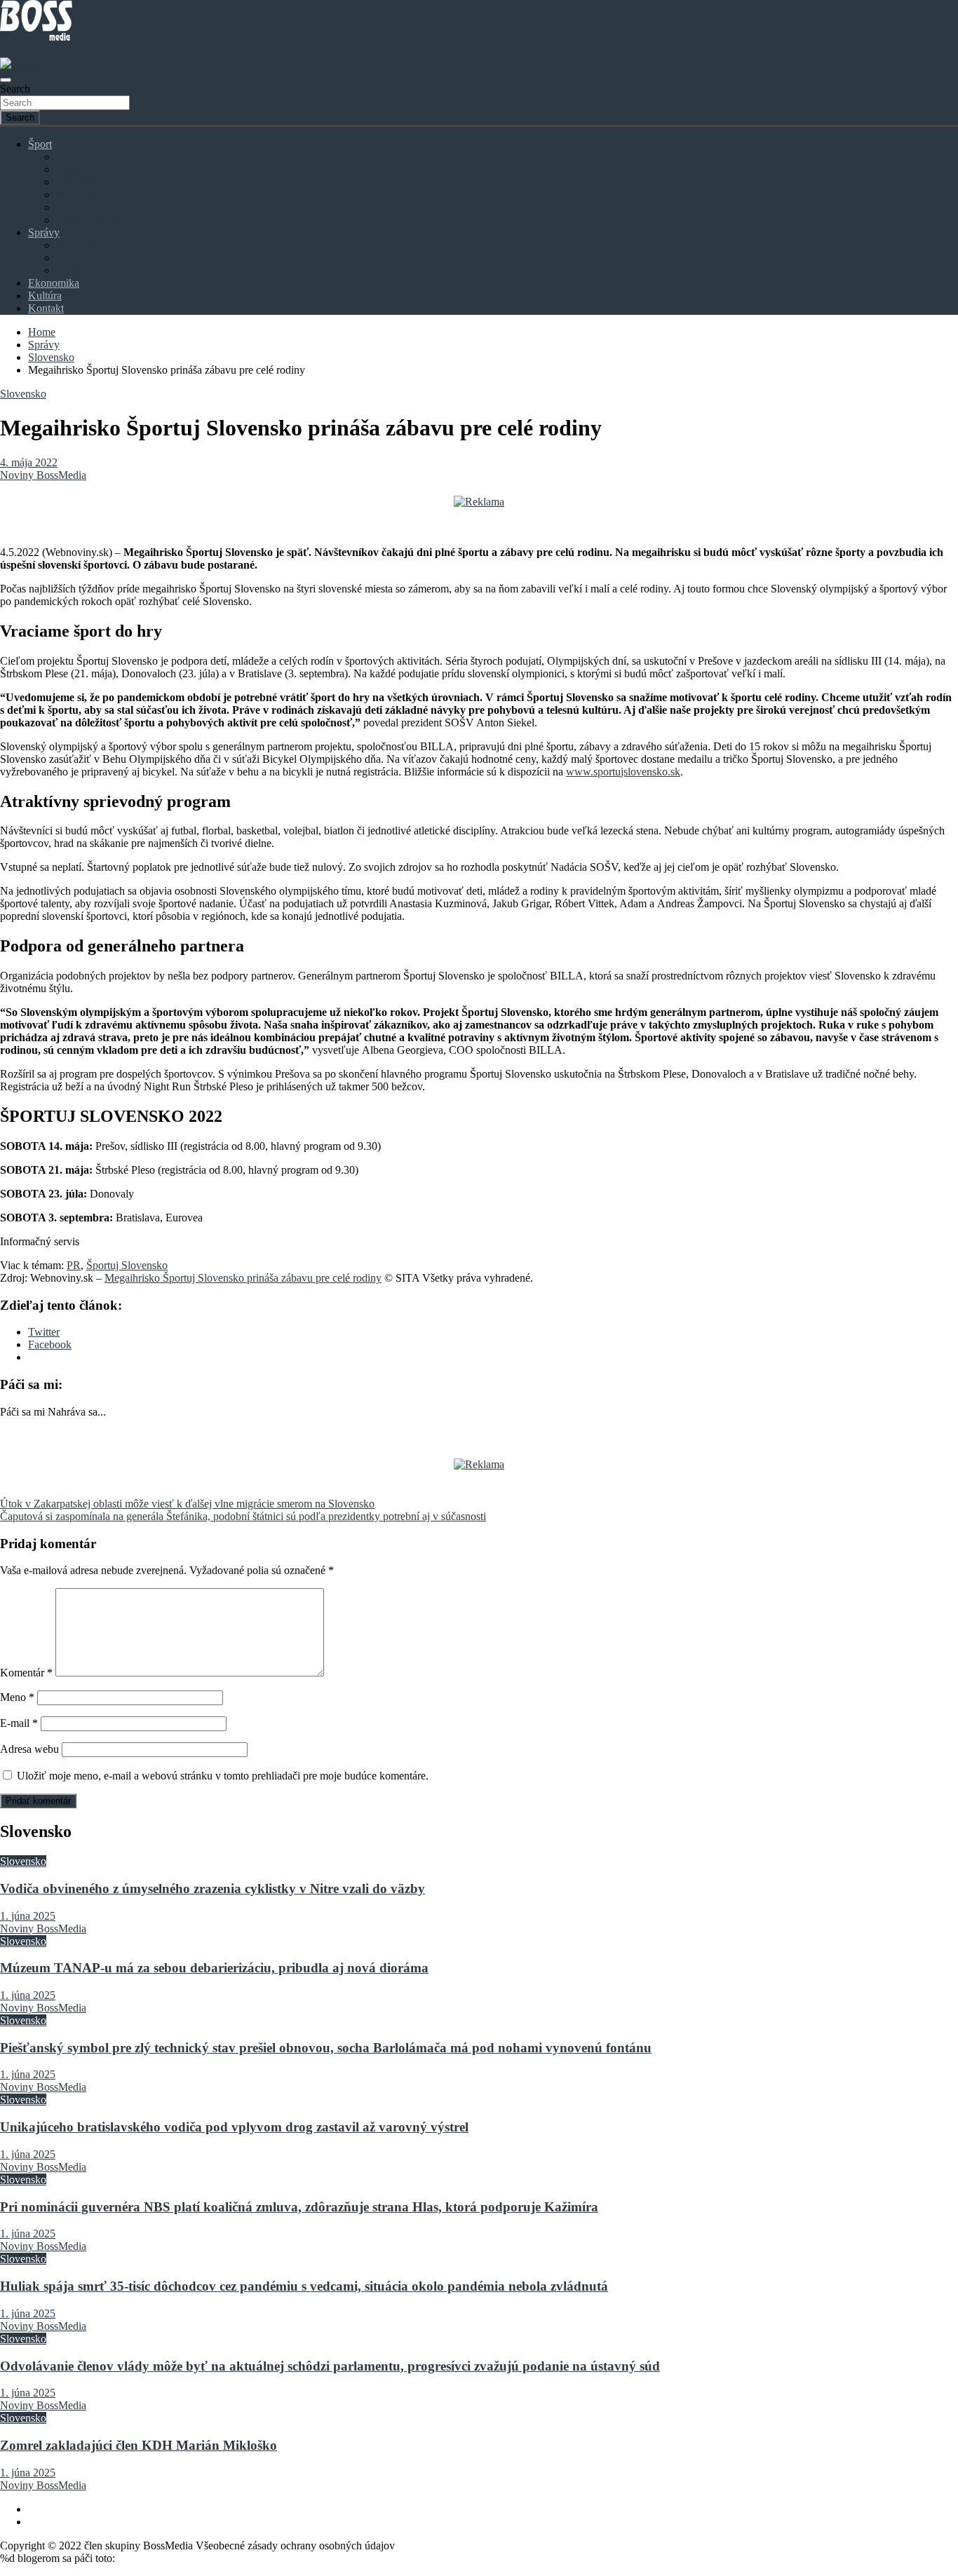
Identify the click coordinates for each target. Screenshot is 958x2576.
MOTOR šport (89, 195)
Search (15, 89)
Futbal (70, 157)
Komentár (26, 1673)
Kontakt (46, 308)
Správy (44, 232)
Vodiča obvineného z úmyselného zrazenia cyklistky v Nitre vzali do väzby (212, 1889)
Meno (17, 1697)
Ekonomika (54, 283)
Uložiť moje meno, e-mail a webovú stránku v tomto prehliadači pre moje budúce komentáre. (223, 1776)
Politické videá (89, 270)
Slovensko (79, 245)
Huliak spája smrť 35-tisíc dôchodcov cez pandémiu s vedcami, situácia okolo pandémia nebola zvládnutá (304, 2286)
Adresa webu (29, 1749)
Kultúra (45, 296)
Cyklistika (79, 182)
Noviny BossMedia (43, 475)
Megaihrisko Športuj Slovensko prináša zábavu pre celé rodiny (243, 1278)
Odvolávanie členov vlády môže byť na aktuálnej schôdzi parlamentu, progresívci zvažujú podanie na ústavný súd (330, 2366)
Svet (66, 258)
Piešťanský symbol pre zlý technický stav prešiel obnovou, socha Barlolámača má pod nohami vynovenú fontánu (326, 2048)
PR (74, 1265)
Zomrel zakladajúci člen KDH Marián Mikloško (139, 2445)
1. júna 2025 (28, 1916)
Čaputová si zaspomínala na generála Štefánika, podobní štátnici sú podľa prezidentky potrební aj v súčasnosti (243, 1516)
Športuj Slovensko (127, 1265)
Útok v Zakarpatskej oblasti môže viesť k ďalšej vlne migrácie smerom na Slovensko (187, 1504)
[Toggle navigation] (6, 80)
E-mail (19, 1723)
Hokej (70, 169)
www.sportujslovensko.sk (623, 772)
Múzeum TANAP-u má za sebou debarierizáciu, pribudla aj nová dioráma (214, 1968)
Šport (40, 144)
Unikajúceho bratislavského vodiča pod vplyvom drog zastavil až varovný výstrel (234, 2127)
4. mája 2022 (29, 462)
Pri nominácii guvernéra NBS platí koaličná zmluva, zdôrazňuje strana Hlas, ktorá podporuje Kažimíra (299, 2207)
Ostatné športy (88, 220)
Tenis (68, 207)
